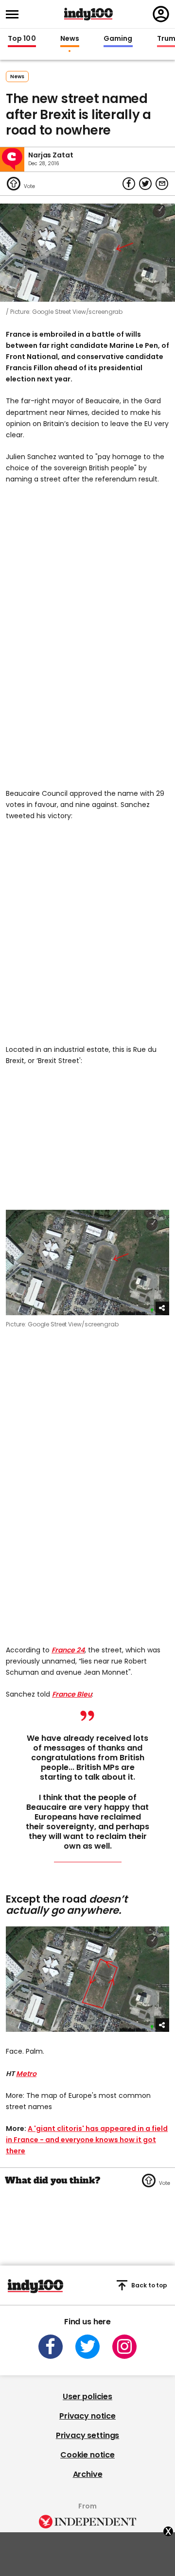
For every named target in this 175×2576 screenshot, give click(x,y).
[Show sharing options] (162, 1308)
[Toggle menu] (15, 14)
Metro (26, 2074)
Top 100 (22, 39)
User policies (87, 2396)
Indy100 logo (88, 14)
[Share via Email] (162, 184)
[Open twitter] (87, 2347)
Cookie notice (87, 2455)
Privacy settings (87, 2435)
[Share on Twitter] (145, 184)
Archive (88, 2474)
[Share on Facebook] (129, 184)
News (70, 39)
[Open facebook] (51, 2347)
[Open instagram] (124, 2347)
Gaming (118, 39)
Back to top (149, 2285)
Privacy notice (87, 2416)
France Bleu (72, 1694)
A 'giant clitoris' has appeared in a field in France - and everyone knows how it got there (87, 2140)
